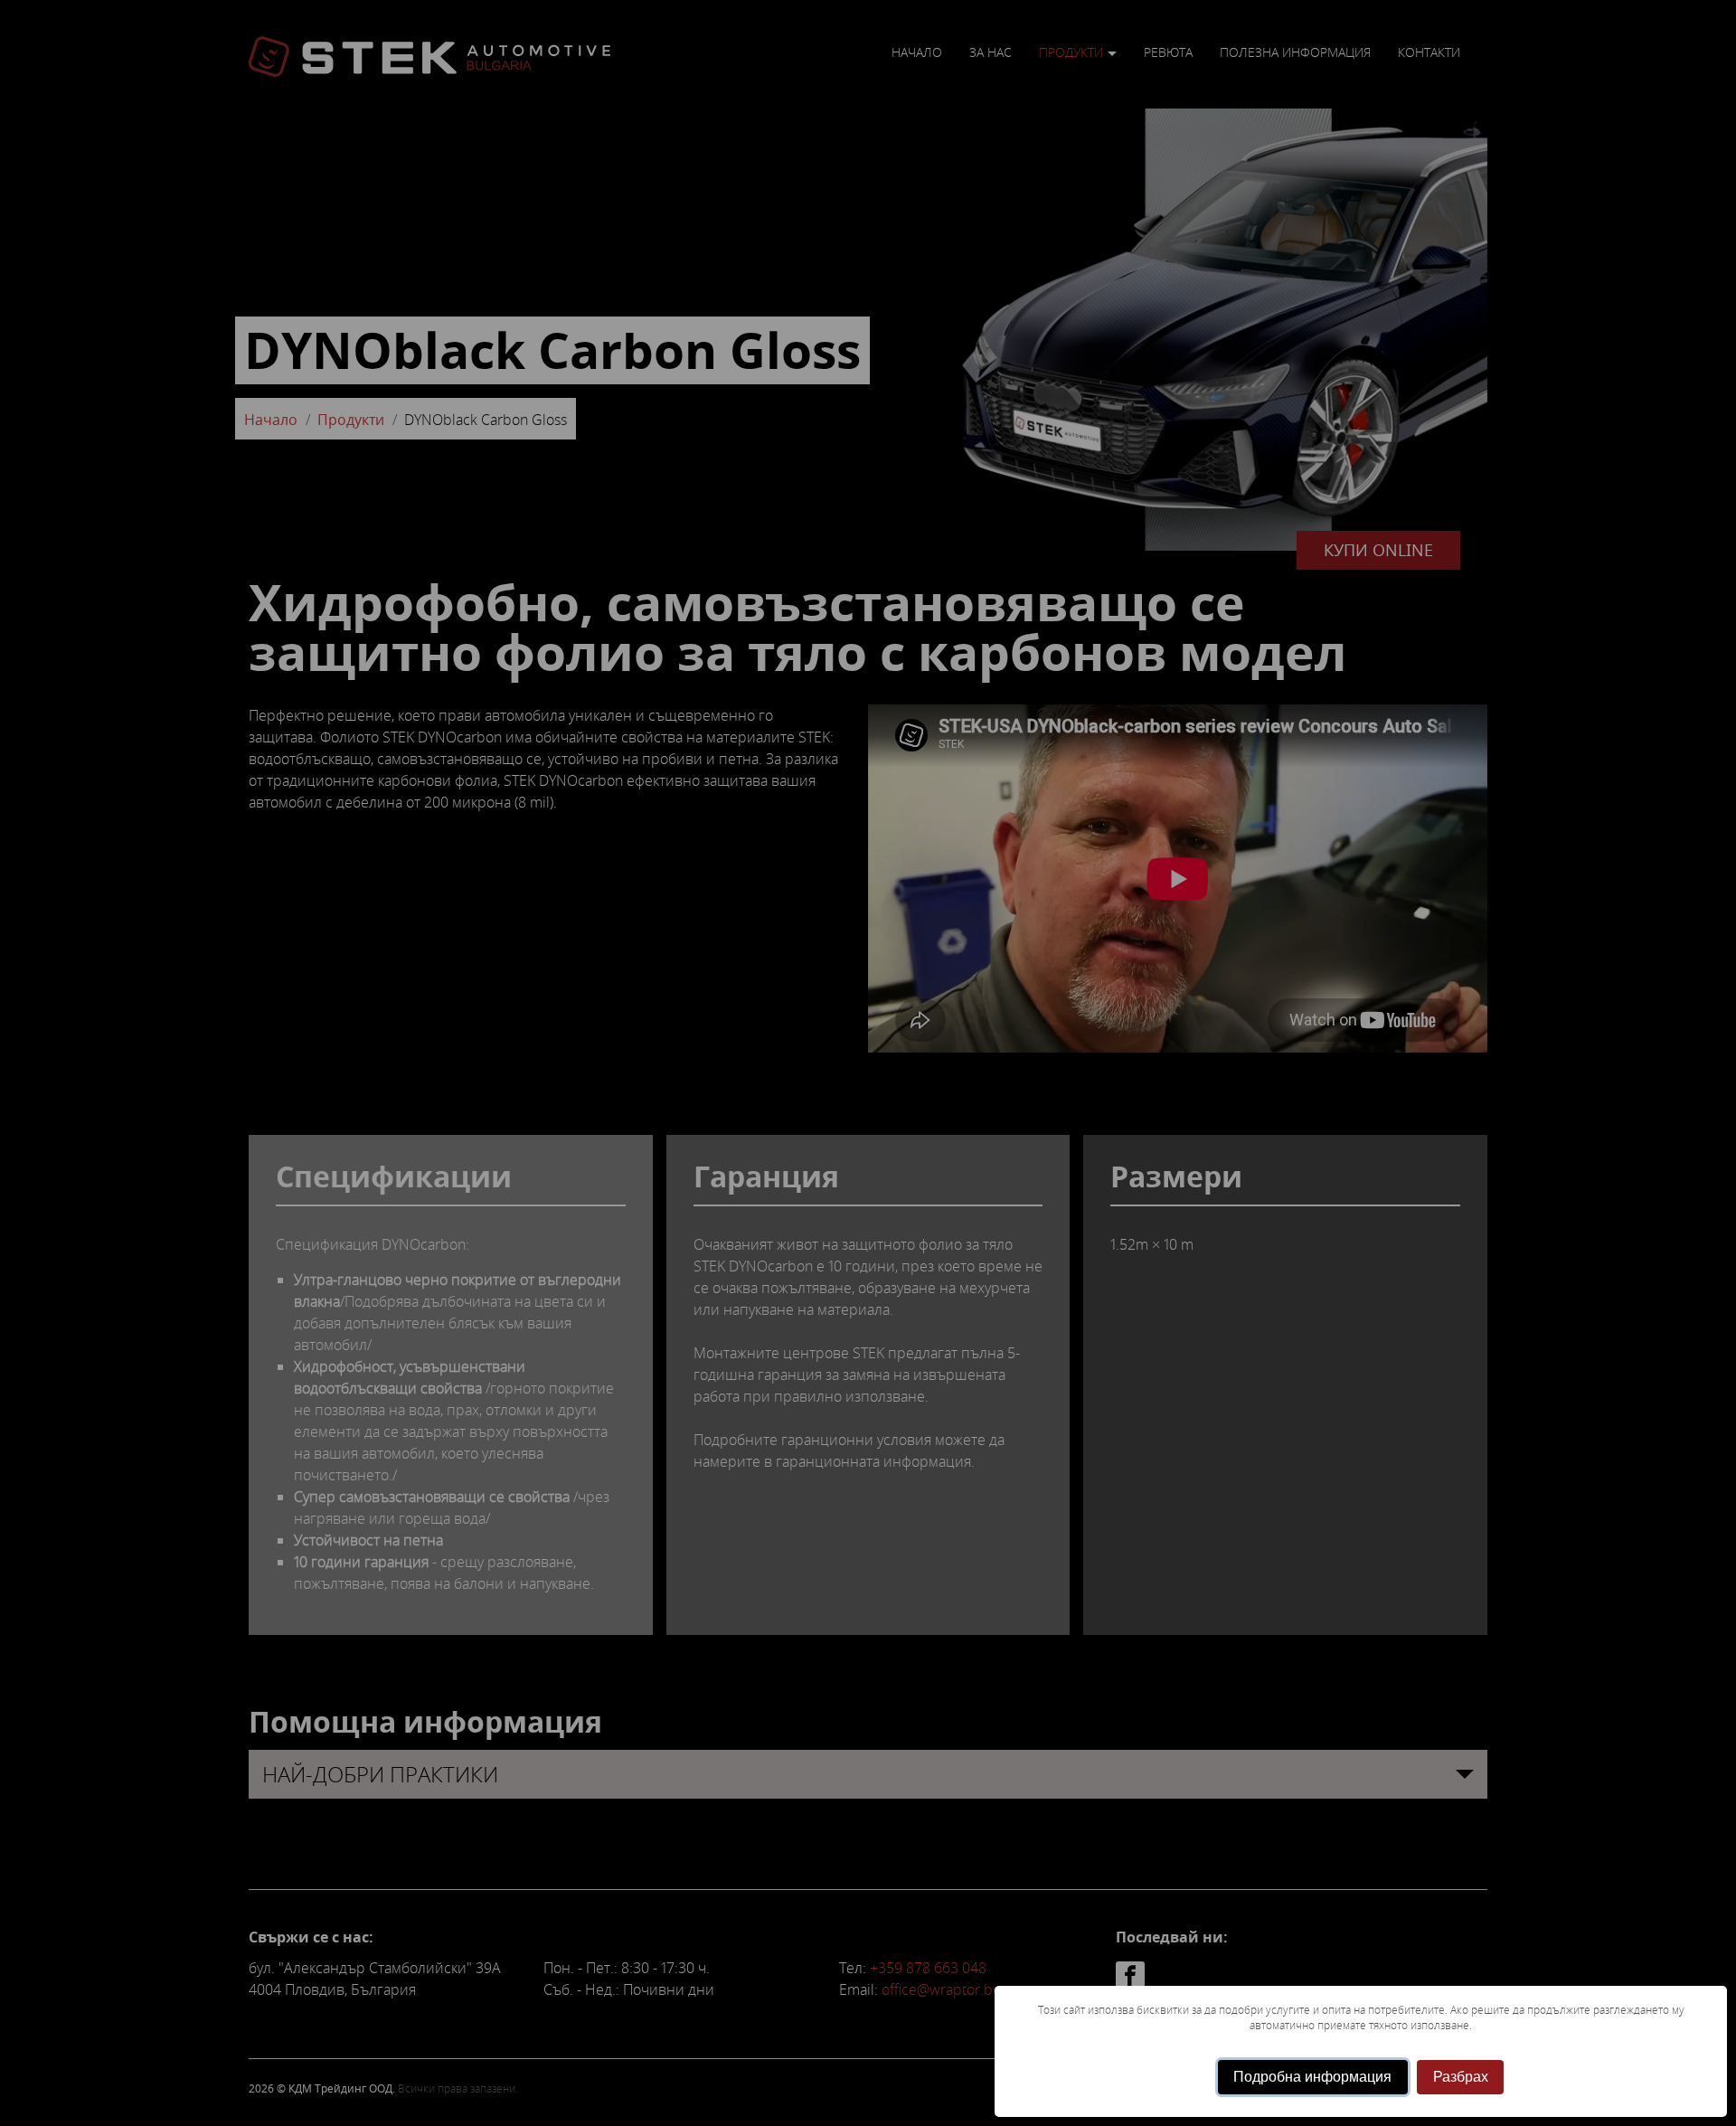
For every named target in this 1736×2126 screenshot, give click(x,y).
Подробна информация (1312, 2077)
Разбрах (1461, 2077)
